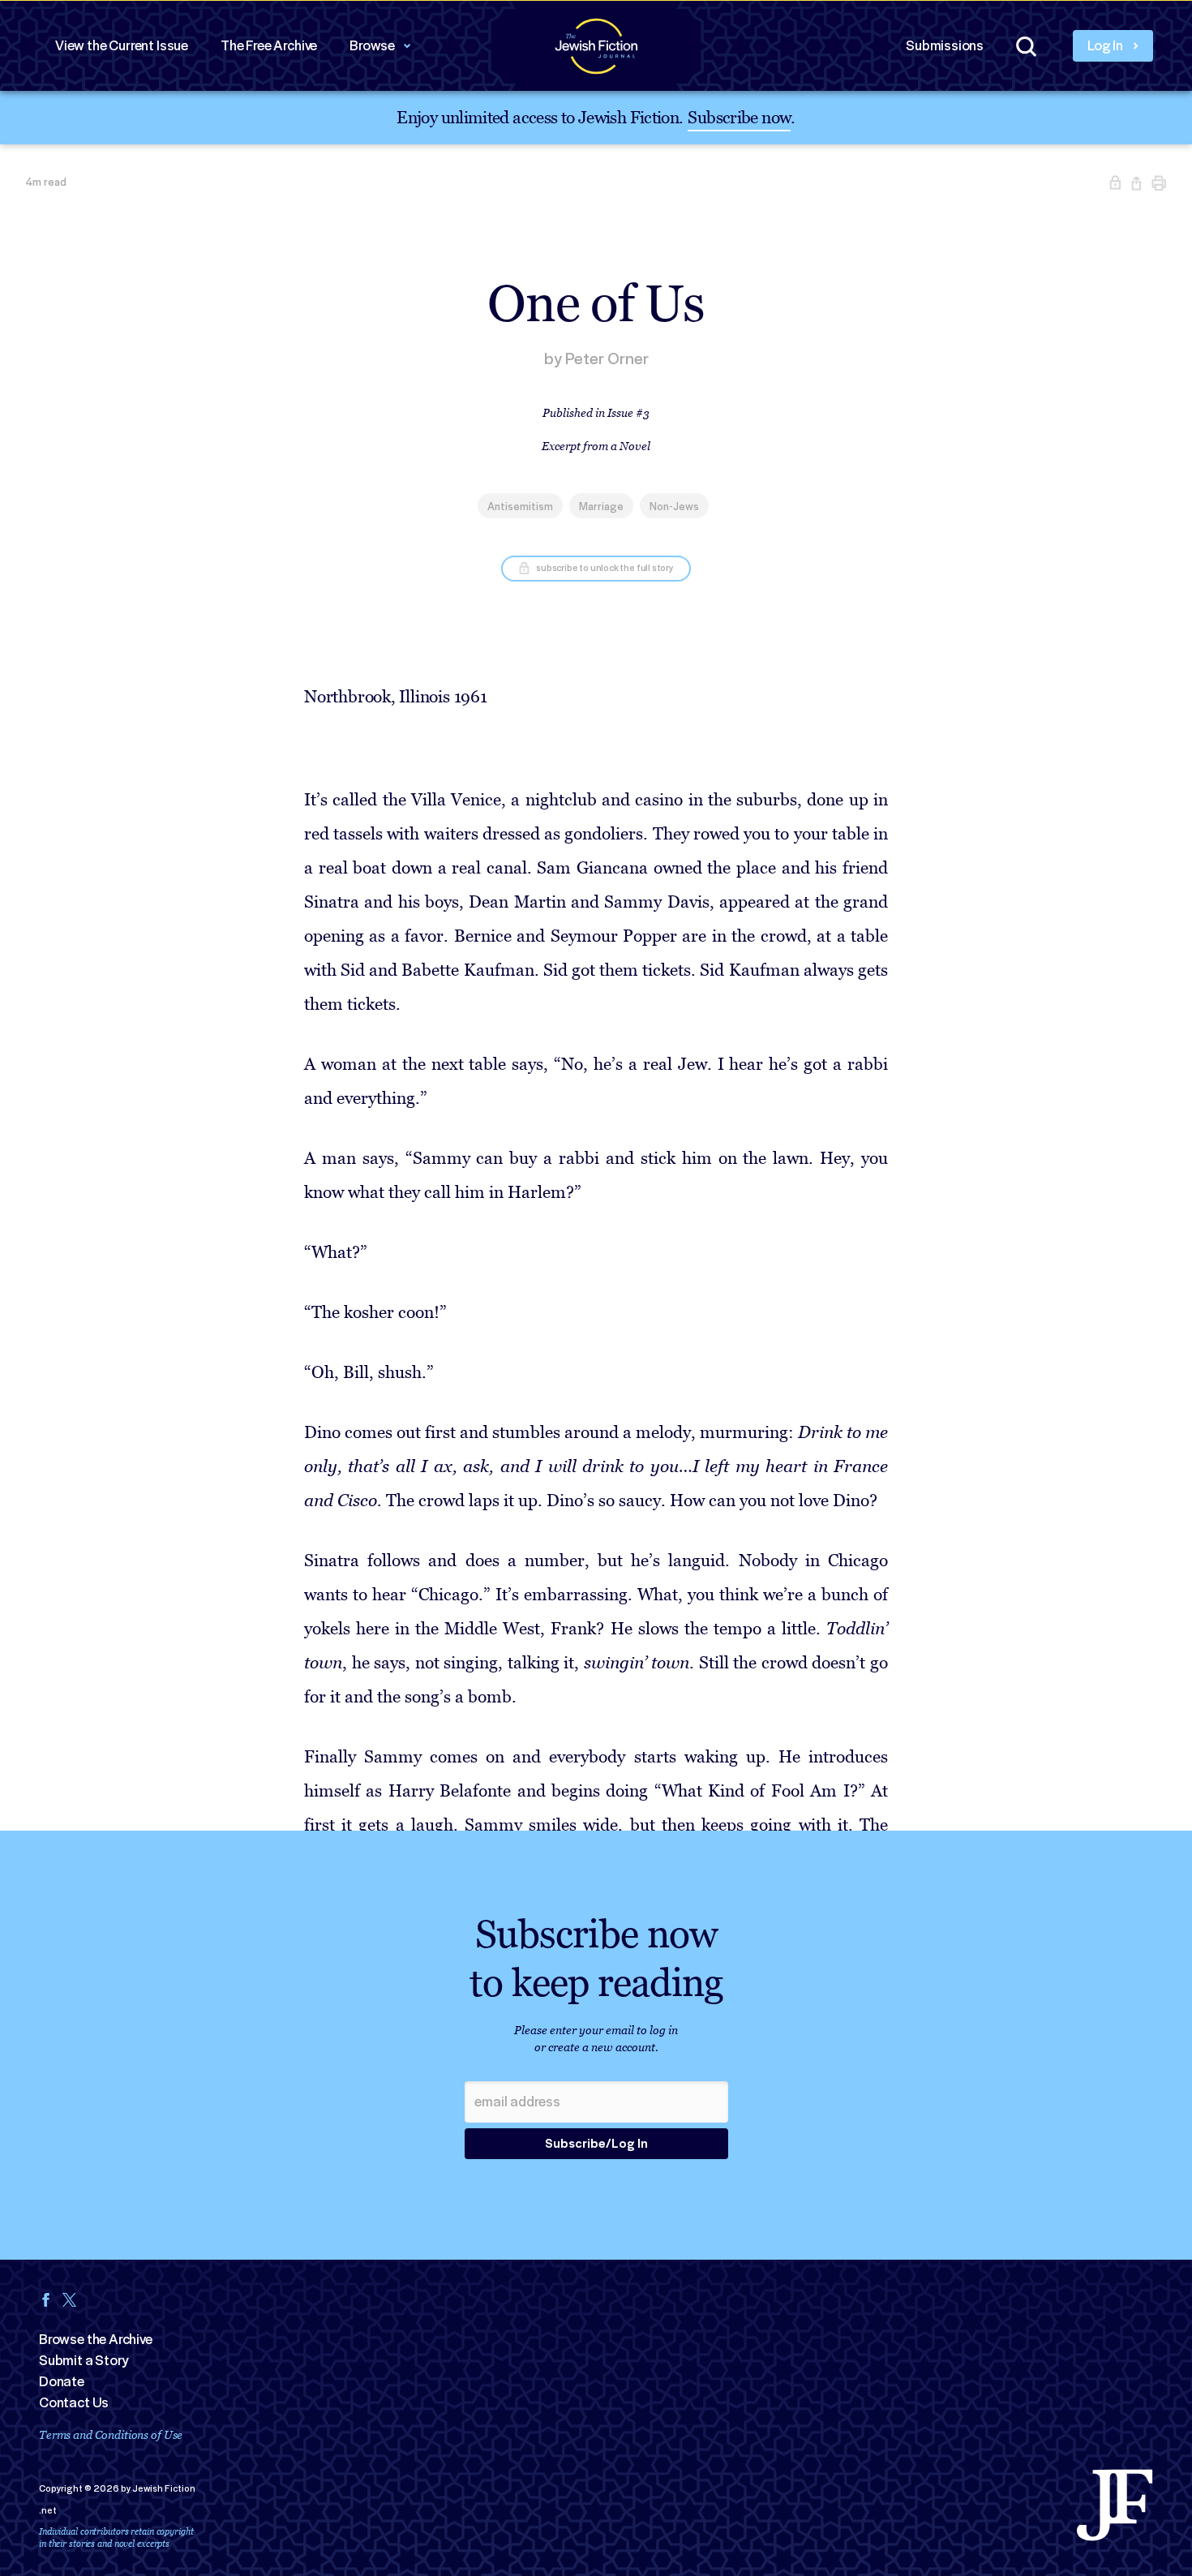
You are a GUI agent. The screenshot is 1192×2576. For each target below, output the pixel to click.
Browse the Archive (96, 2339)
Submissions (945, 45)
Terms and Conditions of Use (111, 2434)
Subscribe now (739, 116)
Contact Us (74, 2402)
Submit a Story (84, 2360)
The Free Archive (269, 45)
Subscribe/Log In (596, 2144)
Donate (62, 2381)
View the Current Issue (122, 45)
